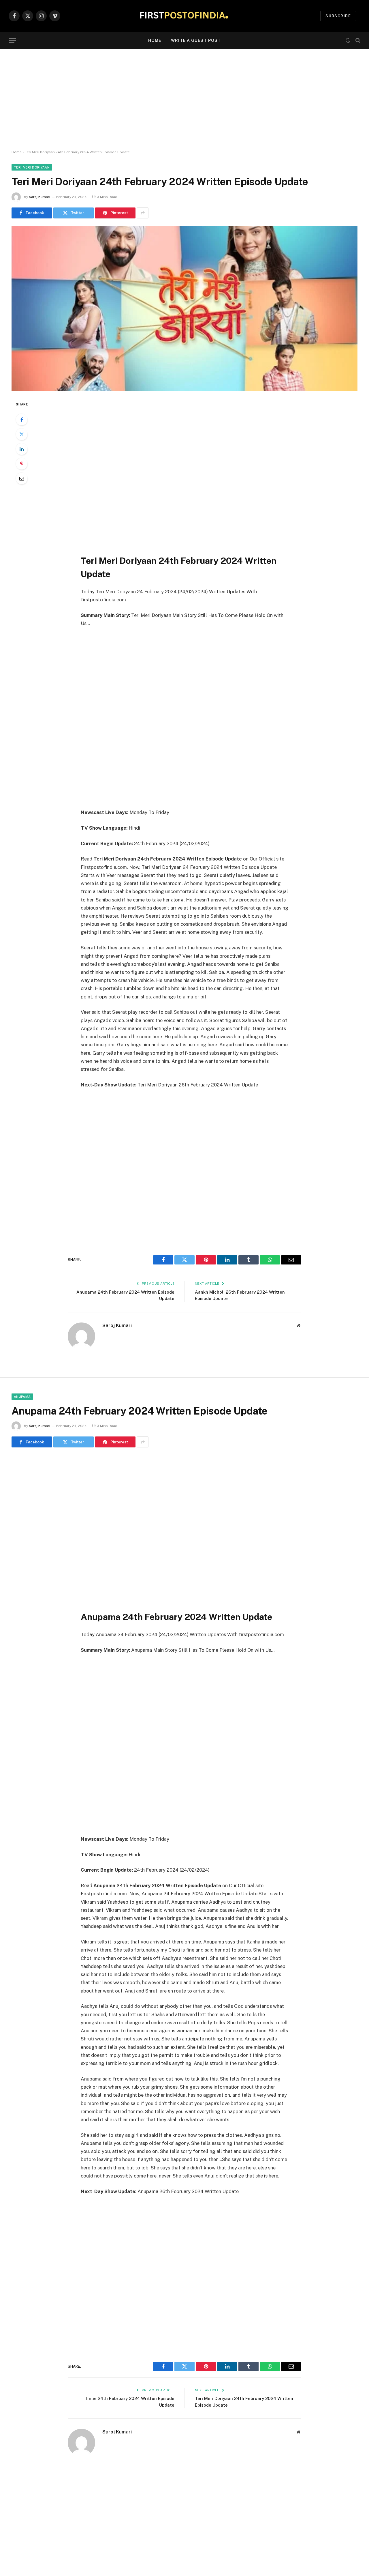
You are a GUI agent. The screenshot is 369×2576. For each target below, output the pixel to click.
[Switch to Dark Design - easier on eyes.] (348, 40)
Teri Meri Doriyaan (32, 167)
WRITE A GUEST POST (196, 40)
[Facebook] (22, 420)
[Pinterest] (22, 464)
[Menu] (12, 41)
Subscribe (338, 16)
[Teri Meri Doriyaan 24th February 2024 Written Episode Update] (184, 308)
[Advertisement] (184, 100)
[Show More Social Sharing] (143, 213)
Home (155, 40)
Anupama (22, 1397)
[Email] (22, 478)
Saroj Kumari (39, 197)
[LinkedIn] (22, 449)
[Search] (357, 41)
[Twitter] (22, 434)
